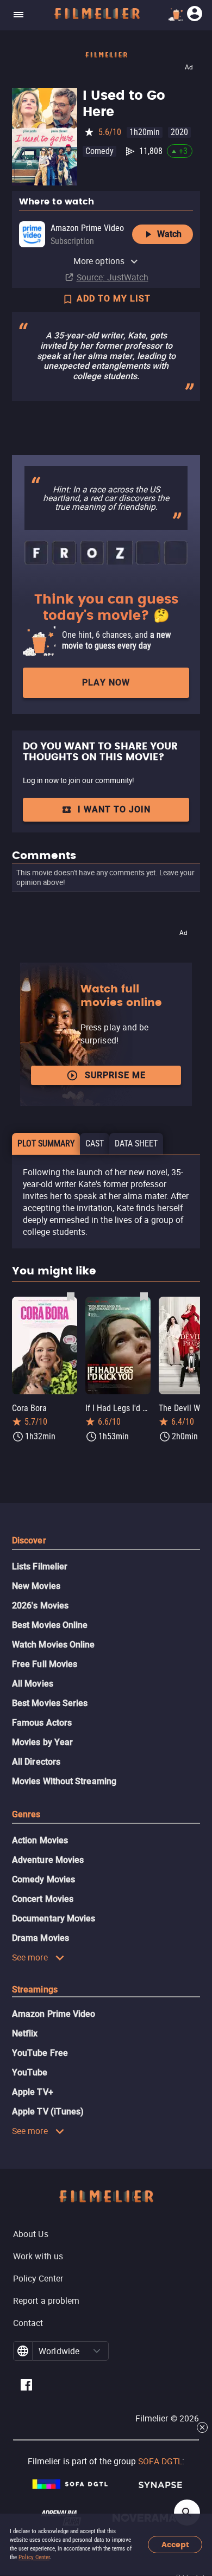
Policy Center (34, 2557)
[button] (97, 2351)
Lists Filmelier (40, 1566)
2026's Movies (40, 1606)
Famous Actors (42, 1723)
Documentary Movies (54, 1918)
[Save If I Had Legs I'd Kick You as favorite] (144, 1296)
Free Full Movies (45, 1664)
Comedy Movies (43, 1879)
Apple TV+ (33, 2092)
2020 (179, 132)
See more (30, 1957)
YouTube (30, 2072)
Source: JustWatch (113, 277)
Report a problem (46, 2301)
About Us (31, 2234)
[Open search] (187, 2513)
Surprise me (115, 1075)
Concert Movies (43, 1899)
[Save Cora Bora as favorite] (71, 1296)
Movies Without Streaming (64, 1781)
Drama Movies (40, 1938)
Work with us (38, 2256)
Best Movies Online (50, 1625)
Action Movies (40, 1840)
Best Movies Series (50, 1703)
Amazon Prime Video (54, 2014)
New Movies (36, 1586)
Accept (175, 2545)
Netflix (25, 2033)
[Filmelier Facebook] (26, 2386)
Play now (106, 683)
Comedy (99, 151)
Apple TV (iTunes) (48, 2112)
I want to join (114, 809)
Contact (28, 2323)
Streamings (35, 1989)
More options (99, 261)
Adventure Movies (48, 1860)
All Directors (36, 1762)
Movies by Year (42, 1742)
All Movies (33, 1684)
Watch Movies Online (54, 1645)
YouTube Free (40, 2053)
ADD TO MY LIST (114, 299)
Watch (169, 234)
